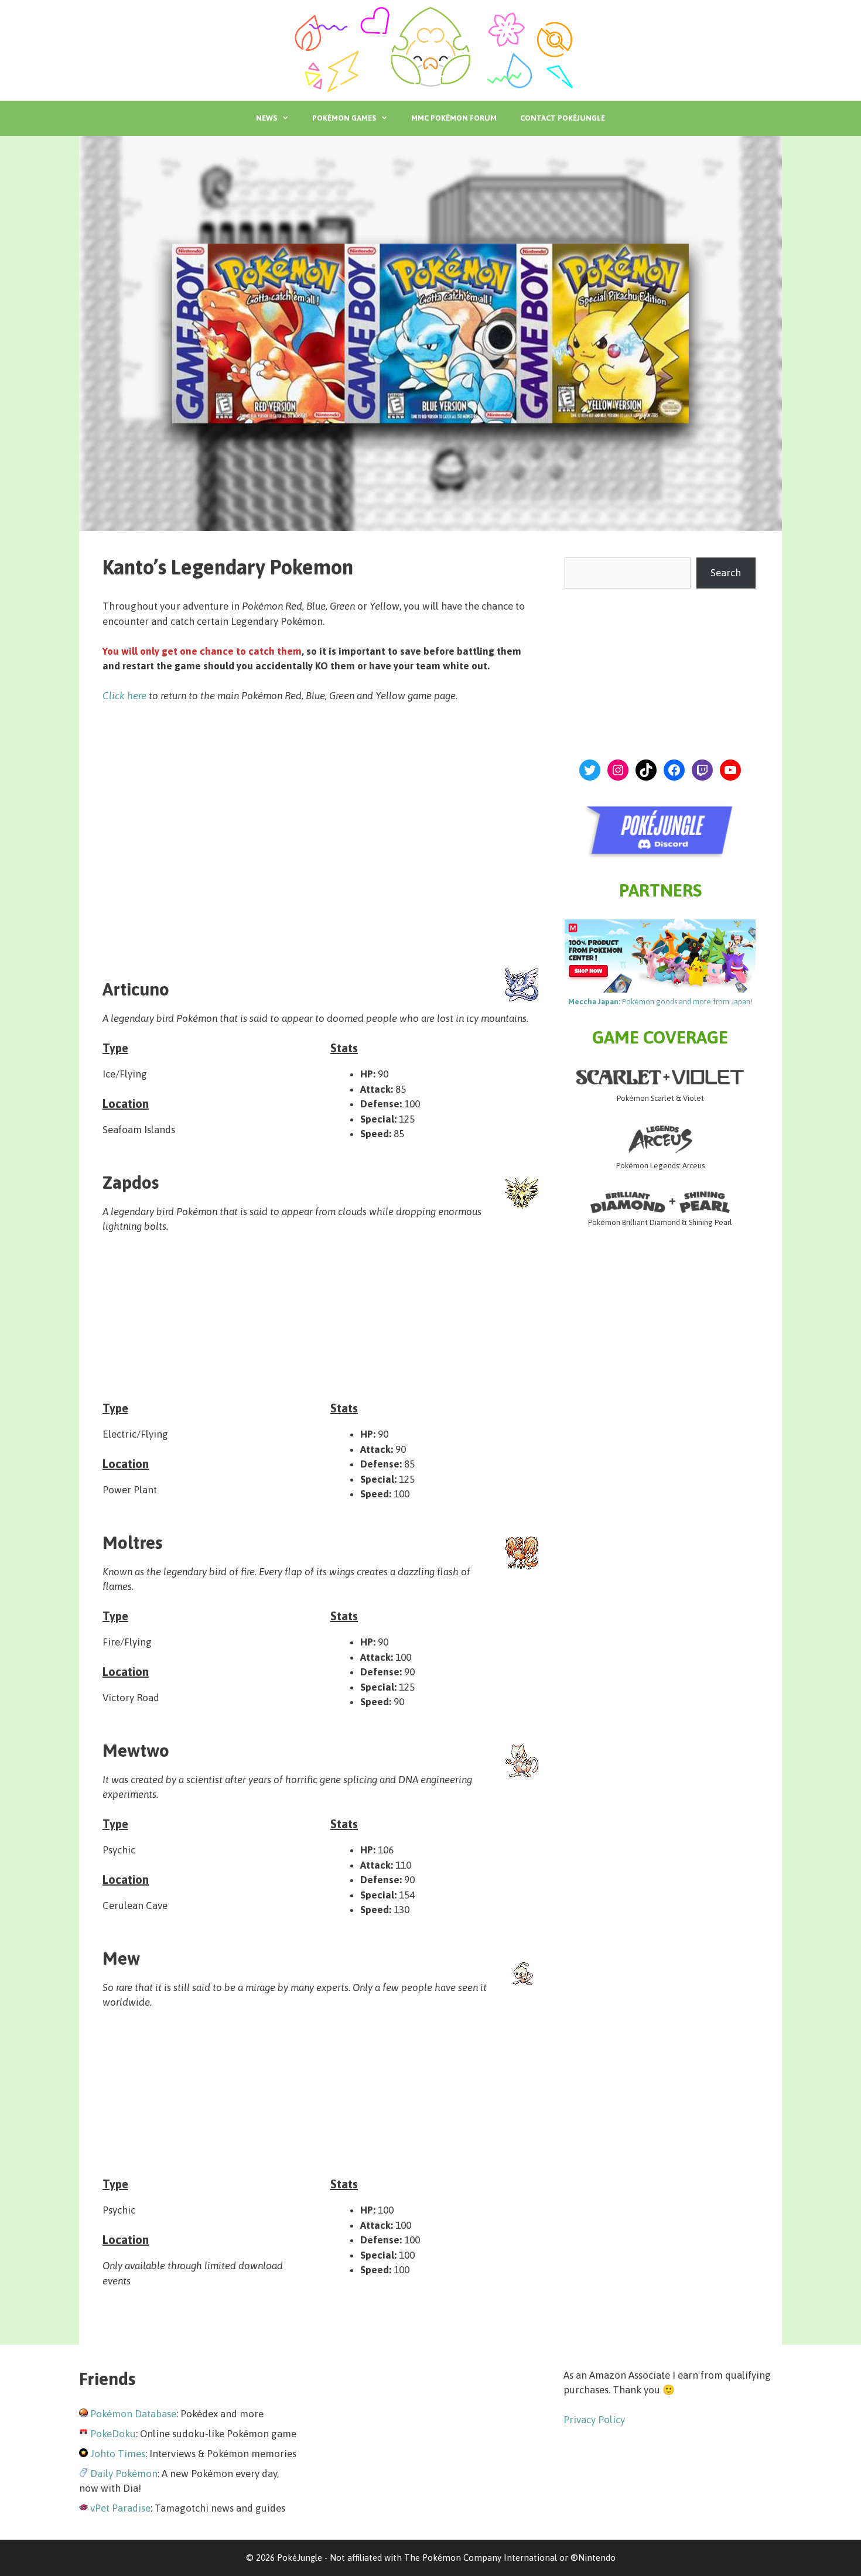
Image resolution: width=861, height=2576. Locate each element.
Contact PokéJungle (563, 118)
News (266, 118)
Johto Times (118, 2454)
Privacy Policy (594, 2420)
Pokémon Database (133, 2414)
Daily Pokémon (124, 2474)
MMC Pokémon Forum (454, 118)
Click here (124, 696)
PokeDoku (113, 2434)
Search (726, 573)
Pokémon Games (344, 118)
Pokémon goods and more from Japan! (660, 1002)
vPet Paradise (120, 2508)
